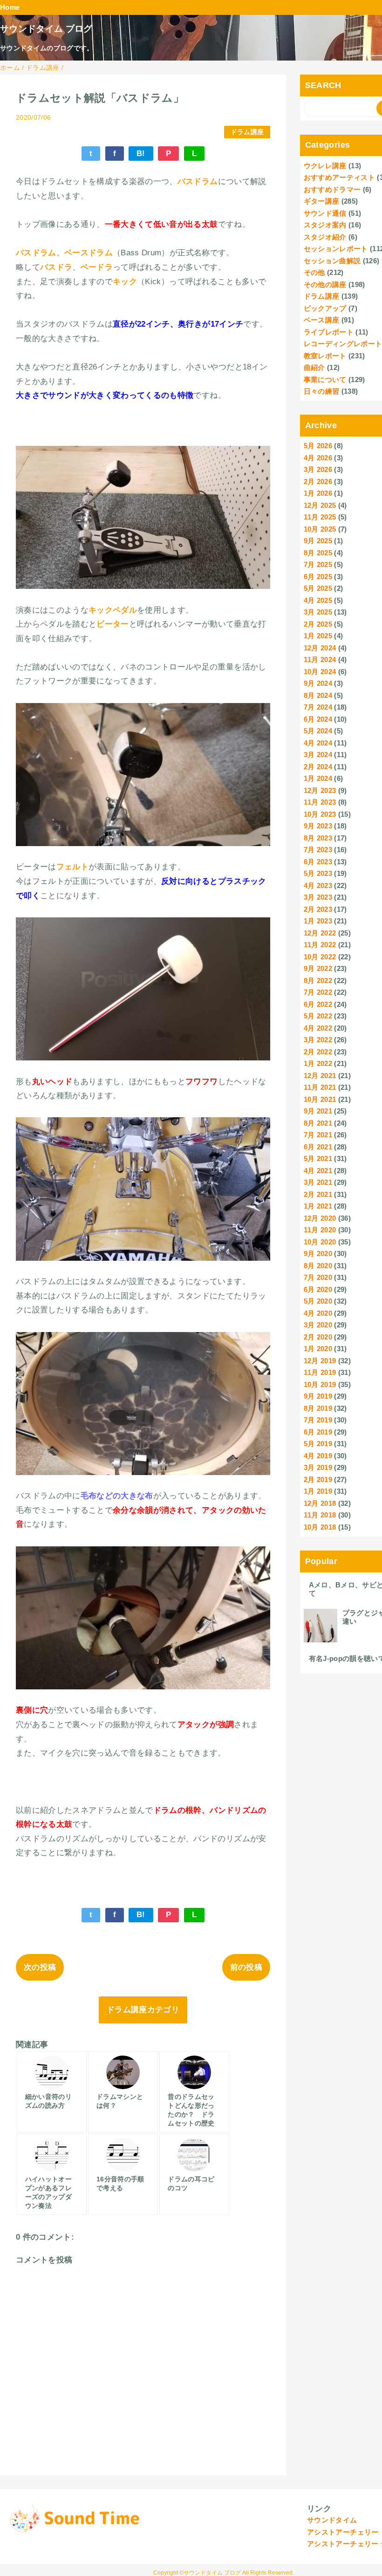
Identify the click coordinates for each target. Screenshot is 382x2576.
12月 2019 (320, 1361)
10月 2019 (320, 1384)
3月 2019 (318, 1467)
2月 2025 (318, 624)
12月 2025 (320, 505)
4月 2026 (318, 458)
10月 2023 (320, 814)
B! (141, 154)
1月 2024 (318, 778)
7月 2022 (318, 992)
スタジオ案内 (325, 225)
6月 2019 (318, 1432)
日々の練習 (322, 391)
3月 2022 (318, 1040)
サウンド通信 (325, 213)
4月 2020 (318, 1313)
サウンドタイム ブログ (46, 29)
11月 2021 (320, 1087)
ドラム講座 (247, 132)
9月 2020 (318, 1254)
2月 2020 (318, 1337)
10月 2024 (320, 672)
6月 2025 (318, 577)
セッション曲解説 (332, 261)
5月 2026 (318, 446)
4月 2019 (318, 1456)
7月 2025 (318, 564)
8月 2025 (318, 553)
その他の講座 (325, 284)
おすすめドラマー (332, 189)
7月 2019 (318, 1420)
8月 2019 (318, 1408)
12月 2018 (320, 1503)
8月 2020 (318, 1266)
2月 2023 (318, 909)
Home (10, 7)
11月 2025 (320, 517)
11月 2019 (320, 1372)
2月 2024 (318, 767)
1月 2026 (318, 493)
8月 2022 (318, 981)
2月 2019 (318, 1479)
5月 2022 (318, 1016)
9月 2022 (318, 968)
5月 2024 (318, 731)
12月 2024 (320, 648)
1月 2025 (318, 636)
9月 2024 (318, 683)
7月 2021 (318, 1135)
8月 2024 (318, 695)
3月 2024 (318, 755)
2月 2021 (318, 1194)
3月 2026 (318, 469)
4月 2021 (318, 1171)
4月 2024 (318, 743)
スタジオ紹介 (325, 237)
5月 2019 (318, 1444)
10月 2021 (320, 1099)
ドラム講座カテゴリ (143, 2010)
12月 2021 (320, 1076)
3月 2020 (318, 1325)
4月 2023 (318, 885)
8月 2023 (318, 838)
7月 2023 (318, 850)
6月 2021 (318, 1147)
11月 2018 (320, 1515)
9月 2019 (318, 1396)
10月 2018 (320, 1527)
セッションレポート (336, 249)
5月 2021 (318, 1158)
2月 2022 (318, 1052)
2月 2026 (318, 482)
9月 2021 (318, 1111)
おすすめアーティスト (339, 177)
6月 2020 (318, 1289)
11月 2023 (320, 802)
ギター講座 (322, 201)
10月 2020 (320, 1242)
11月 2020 (320, 1230)
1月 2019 (318, 1491)
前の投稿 (246, 1967)
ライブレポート (329, 332)
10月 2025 (320, 529)
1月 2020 (318, 1349)
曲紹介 (314, 367)
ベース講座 (322, 320)
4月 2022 (318, 1028)
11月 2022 (320, 945)
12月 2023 (320, 790)
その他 (314, 272)
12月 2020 (320, 1218)
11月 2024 (320, 659)
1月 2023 (318, 921)
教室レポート (325, 356)
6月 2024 (318, 719)
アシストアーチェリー (343, 2532)
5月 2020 (318, 1301)
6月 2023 (318, 862)
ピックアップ (325, 308)
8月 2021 (318, 1123)
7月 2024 (318, 707)
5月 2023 (318, 873)
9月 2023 (318, 826)
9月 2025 (318, 541)
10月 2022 (320, 957)
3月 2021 (318, 1182)
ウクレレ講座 (325, 166)
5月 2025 (318, 588)
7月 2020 (318, 1277)
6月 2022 (318, 1004)
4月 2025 (318, 600)
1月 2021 (318, 1206)
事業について (325, 379)
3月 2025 (318, 612)
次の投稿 (40, 1967)
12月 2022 (320, 933)
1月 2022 (318, 1063)
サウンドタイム (332, 2520)
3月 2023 (318, 897)
